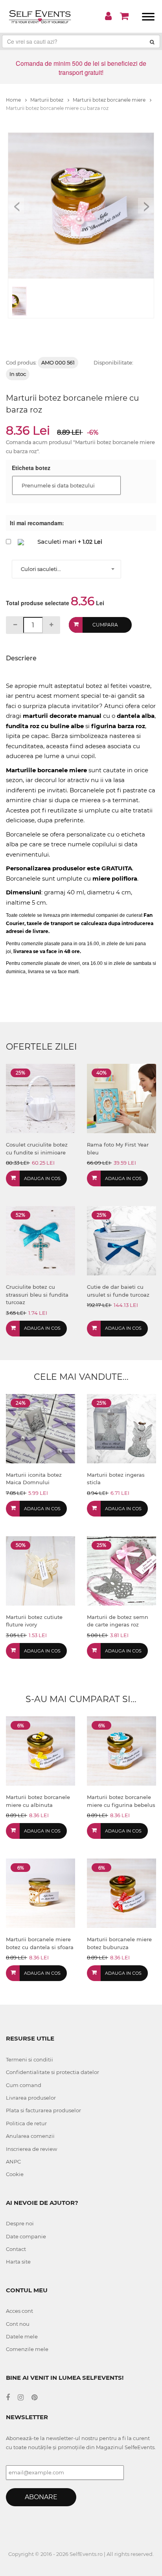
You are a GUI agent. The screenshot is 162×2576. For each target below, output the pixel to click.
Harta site (18, 2262)
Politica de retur (26, 2123)
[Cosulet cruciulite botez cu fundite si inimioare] (40, 1098)
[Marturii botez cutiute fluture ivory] (40, 1570)
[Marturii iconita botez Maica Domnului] (40, 1428)
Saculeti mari (57, 542)
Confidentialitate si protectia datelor (52, 2072)
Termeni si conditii (29, 2059)
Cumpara (105, 625)
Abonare (41, 2497)
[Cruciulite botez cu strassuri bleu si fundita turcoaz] (40, 1240)
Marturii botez (47, 100)
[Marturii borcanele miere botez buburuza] (121, 1893)
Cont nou (18, 2324)
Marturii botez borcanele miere (110, 100)
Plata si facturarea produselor (43, 2110)
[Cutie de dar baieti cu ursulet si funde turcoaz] (121, 1240)
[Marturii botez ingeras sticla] (121, 1428)
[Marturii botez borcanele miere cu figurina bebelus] (121, 1750)
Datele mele (22, 2336)
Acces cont (19, 2311)
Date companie (26, 2236)
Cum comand (24, 2085)
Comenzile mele (27, 2349)
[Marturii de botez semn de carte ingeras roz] (121, 1570)
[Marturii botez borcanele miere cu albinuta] (40, 1750)
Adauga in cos (42, 1178)
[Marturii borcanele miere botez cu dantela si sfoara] (40, 1893)
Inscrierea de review (31, 2149)
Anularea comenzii (30, 2136)
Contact (16, 2249)
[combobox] (66, 569)
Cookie (15, 2174)
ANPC (13, 2162)
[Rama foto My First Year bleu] (121, 1098)
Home (14, 100)
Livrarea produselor (31, 2098)
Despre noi (20, 2223)
